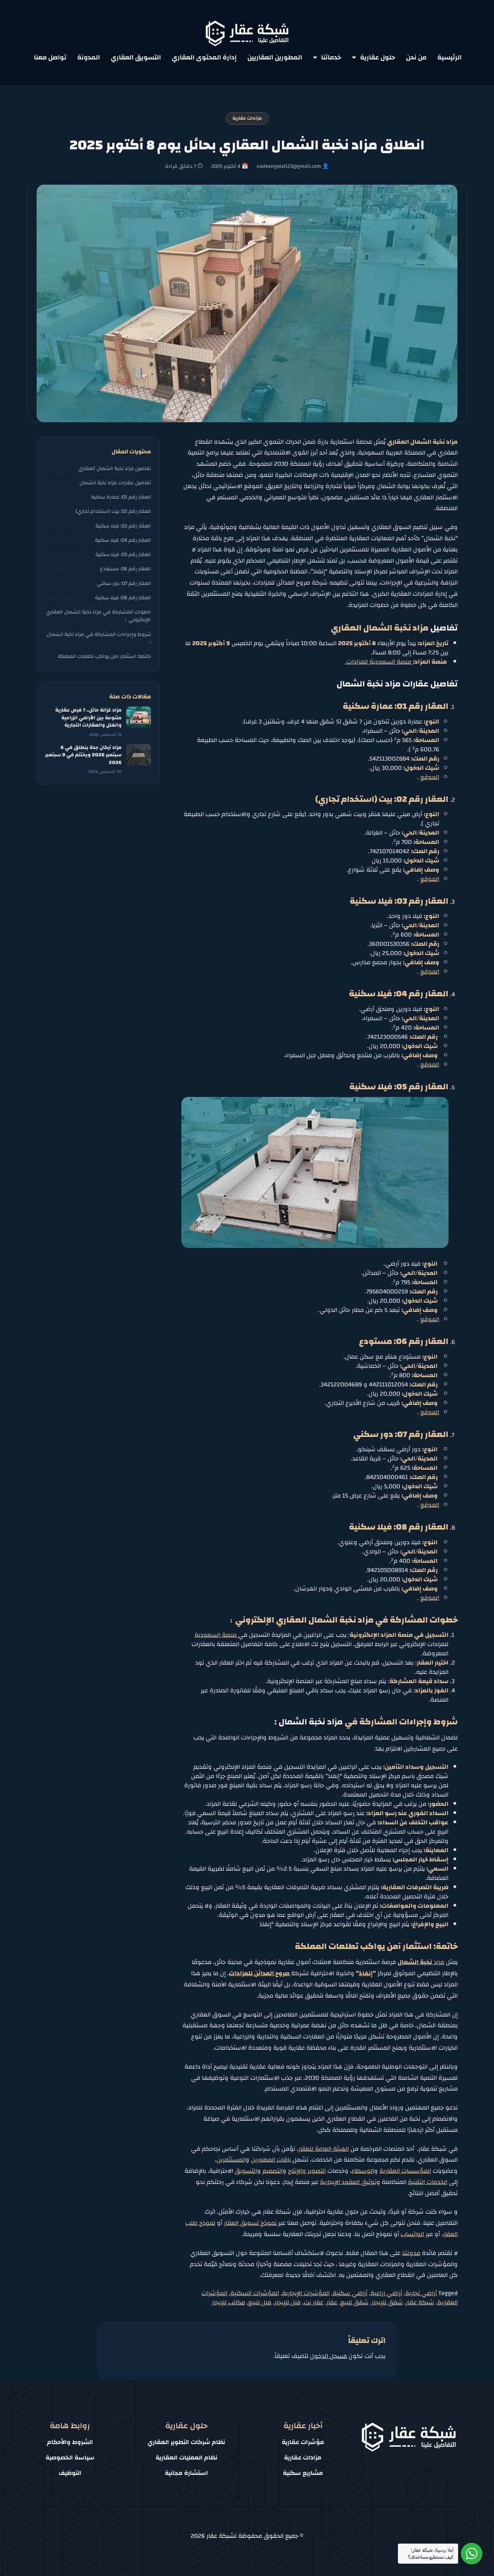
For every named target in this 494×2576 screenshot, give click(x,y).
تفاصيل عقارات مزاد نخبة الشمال (115, 483)
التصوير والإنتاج (307, 2171)
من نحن (416, 57)
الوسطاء (363, 2171)
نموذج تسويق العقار (251, 2223)
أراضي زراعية (386, 2293)
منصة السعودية (216, 1635)
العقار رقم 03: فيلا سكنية (123, 526)
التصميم (272, 2171)
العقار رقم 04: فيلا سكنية (123, 540)
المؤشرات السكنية (255, 2293)
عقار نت (314, 2302)
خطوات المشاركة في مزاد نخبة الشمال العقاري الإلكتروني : (98, 616)
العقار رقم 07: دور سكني (124, 583)
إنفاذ (366, 1973)
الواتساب (412, 2234)
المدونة (89, 57)
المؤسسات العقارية (405, 2171)
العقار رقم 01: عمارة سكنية (121, 497)
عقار (332, 2302)
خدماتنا (331, 57)
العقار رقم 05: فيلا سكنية (123, 554)
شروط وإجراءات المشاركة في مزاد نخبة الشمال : (99, 638)
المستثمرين (231, 2160)
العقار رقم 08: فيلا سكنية (123, 598)
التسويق (246, 2171)
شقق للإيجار (387, 2302)
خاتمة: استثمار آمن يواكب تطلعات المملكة (104, 656)
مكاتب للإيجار (228, 2302)
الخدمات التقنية (428, 2182)
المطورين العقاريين (275, 57)
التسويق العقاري (136, 57)
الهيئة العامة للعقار (324, 2149)
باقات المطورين (272, 2160)
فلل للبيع (260, 2302)
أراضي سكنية (350, 2293)
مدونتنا (411, 2253)
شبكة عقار (420, 2302)
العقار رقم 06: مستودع (125, 569)
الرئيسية (449, 57)
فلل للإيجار (288, 2302)
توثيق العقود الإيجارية (348, 2182)
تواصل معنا (50, 57)
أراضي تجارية (421, 2293)
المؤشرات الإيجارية (306, 2293)
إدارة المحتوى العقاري (204, 57)
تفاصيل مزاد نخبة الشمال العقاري (115, 468)
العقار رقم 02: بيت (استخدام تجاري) (113, 511)
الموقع (430, 777)
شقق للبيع (354, 2302)
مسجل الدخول (328, 2356)
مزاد (421, 1962)
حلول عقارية (378, 57)
